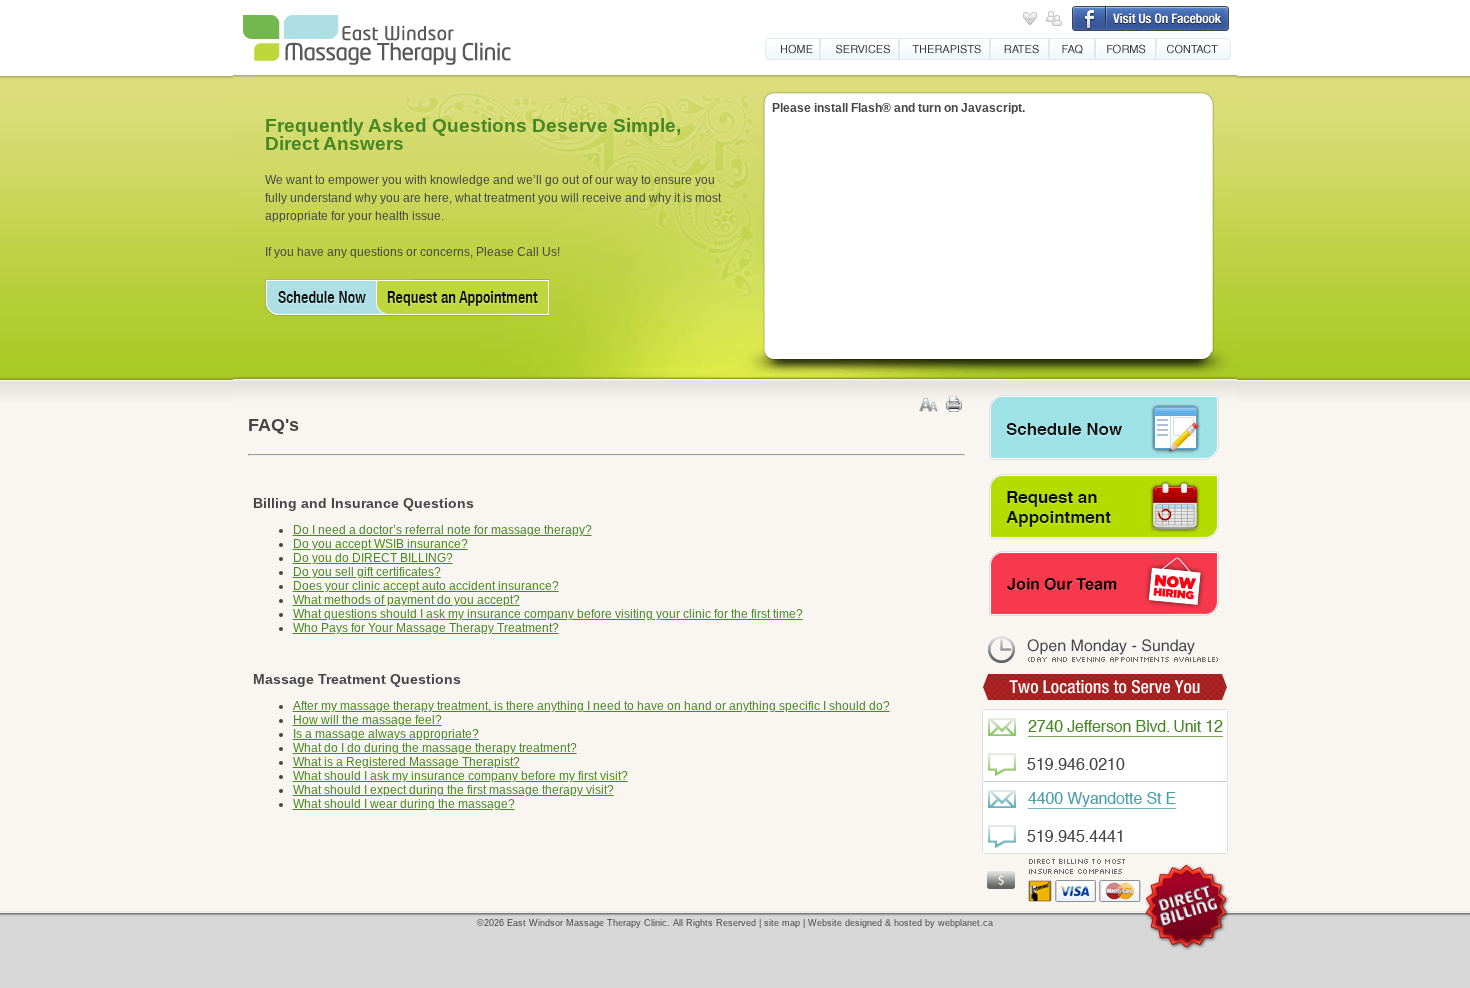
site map (782, 923)
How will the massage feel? (367, 720)
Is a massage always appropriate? (386, 734)
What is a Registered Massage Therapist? (406, 762)
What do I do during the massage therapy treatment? (435, 748)
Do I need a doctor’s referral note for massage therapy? (442, 530)
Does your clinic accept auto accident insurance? (426, 586)
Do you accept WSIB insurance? (380, 544)
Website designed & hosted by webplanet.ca (900, 923)
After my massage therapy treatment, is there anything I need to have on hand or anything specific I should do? (591, 706)
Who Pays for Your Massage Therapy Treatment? (426, 628)
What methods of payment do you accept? (406, 600)
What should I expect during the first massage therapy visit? (453, 790)
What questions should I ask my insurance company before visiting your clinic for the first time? (548, 614)
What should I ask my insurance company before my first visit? (460, 776)
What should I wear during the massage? (404, 804)
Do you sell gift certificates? (367, 572)
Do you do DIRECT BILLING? (373, 558)
